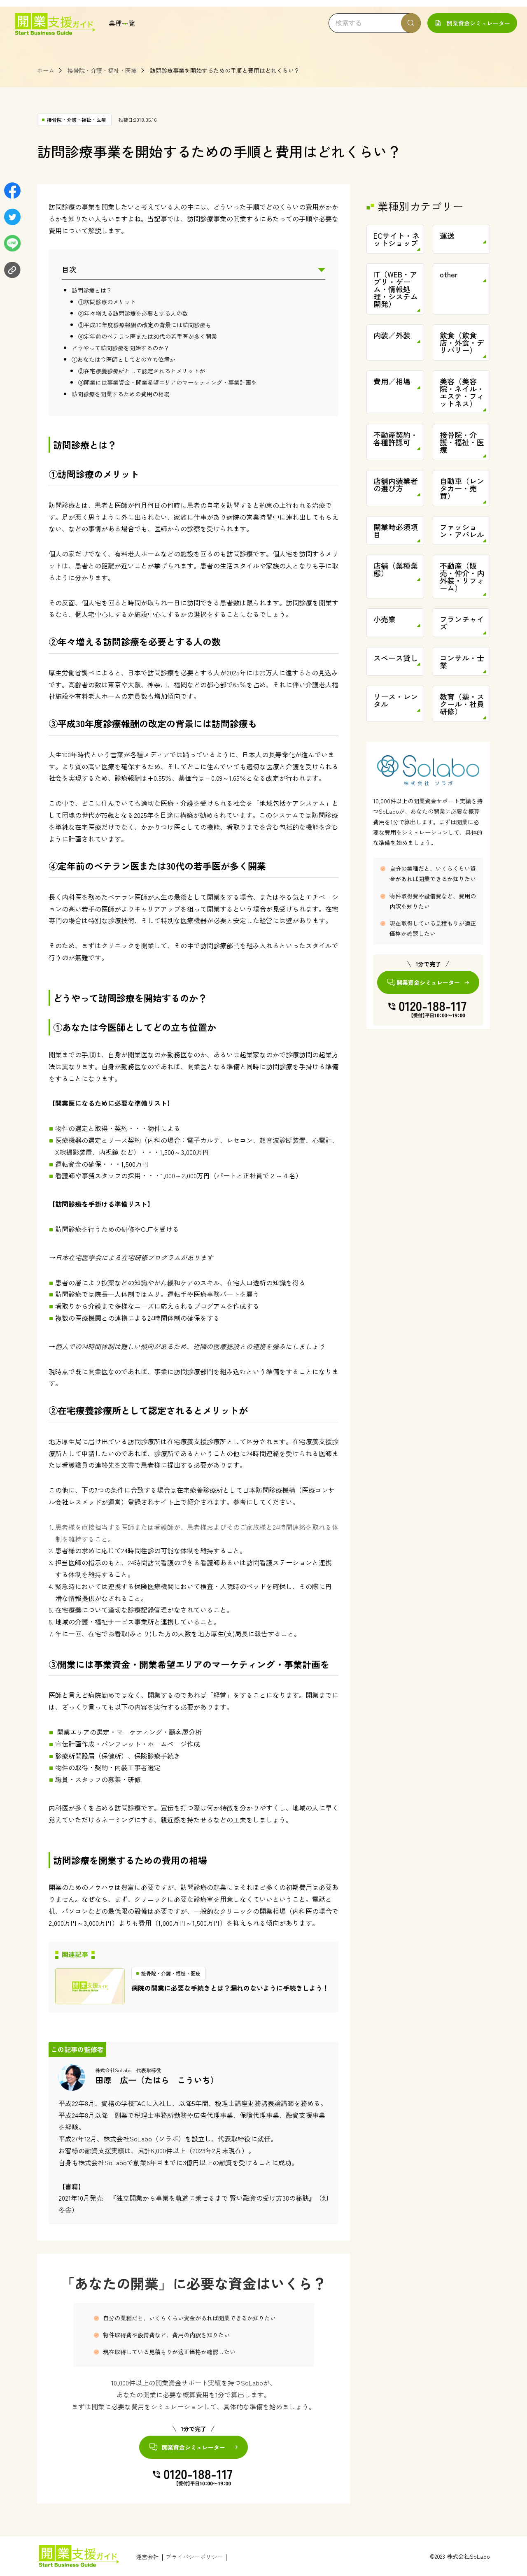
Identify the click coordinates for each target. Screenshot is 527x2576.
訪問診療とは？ (92, 290)
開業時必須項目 (396, 531)
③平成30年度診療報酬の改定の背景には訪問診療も (145, 325)
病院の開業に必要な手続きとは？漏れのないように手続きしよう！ (230, 1988)
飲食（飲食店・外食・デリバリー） (462, 342)
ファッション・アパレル (462, 531)
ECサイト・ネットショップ (396, 239)
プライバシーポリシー (194, 2557)
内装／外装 (392, 335)
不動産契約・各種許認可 (396, 438)
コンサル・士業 (462, 661)
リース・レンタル (396, 700)
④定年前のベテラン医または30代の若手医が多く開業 (148, 336)
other (449, 274)
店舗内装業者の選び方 (396, 484)
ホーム (46, 70)
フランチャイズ (462, 623)
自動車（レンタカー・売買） (462, 488)
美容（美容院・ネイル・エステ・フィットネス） (462, 392)
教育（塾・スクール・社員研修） (462, 704)
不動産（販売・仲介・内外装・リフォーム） (462, 577)
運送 (447, 235)
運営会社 (147, 2557)
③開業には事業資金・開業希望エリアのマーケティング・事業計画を (168, 382)
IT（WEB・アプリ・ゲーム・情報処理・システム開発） (396, 289)
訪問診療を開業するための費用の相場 (121, 394)
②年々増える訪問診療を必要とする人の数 (133, 313)
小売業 (385, 619)
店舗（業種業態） (396, 569)
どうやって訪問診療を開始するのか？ (121, 348)
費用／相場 (392, 381)
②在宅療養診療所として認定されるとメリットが (142, 371)
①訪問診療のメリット (107, 302)
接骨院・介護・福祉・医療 (102, 70)
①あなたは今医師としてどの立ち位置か (124, 359)
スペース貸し (396, 658)
